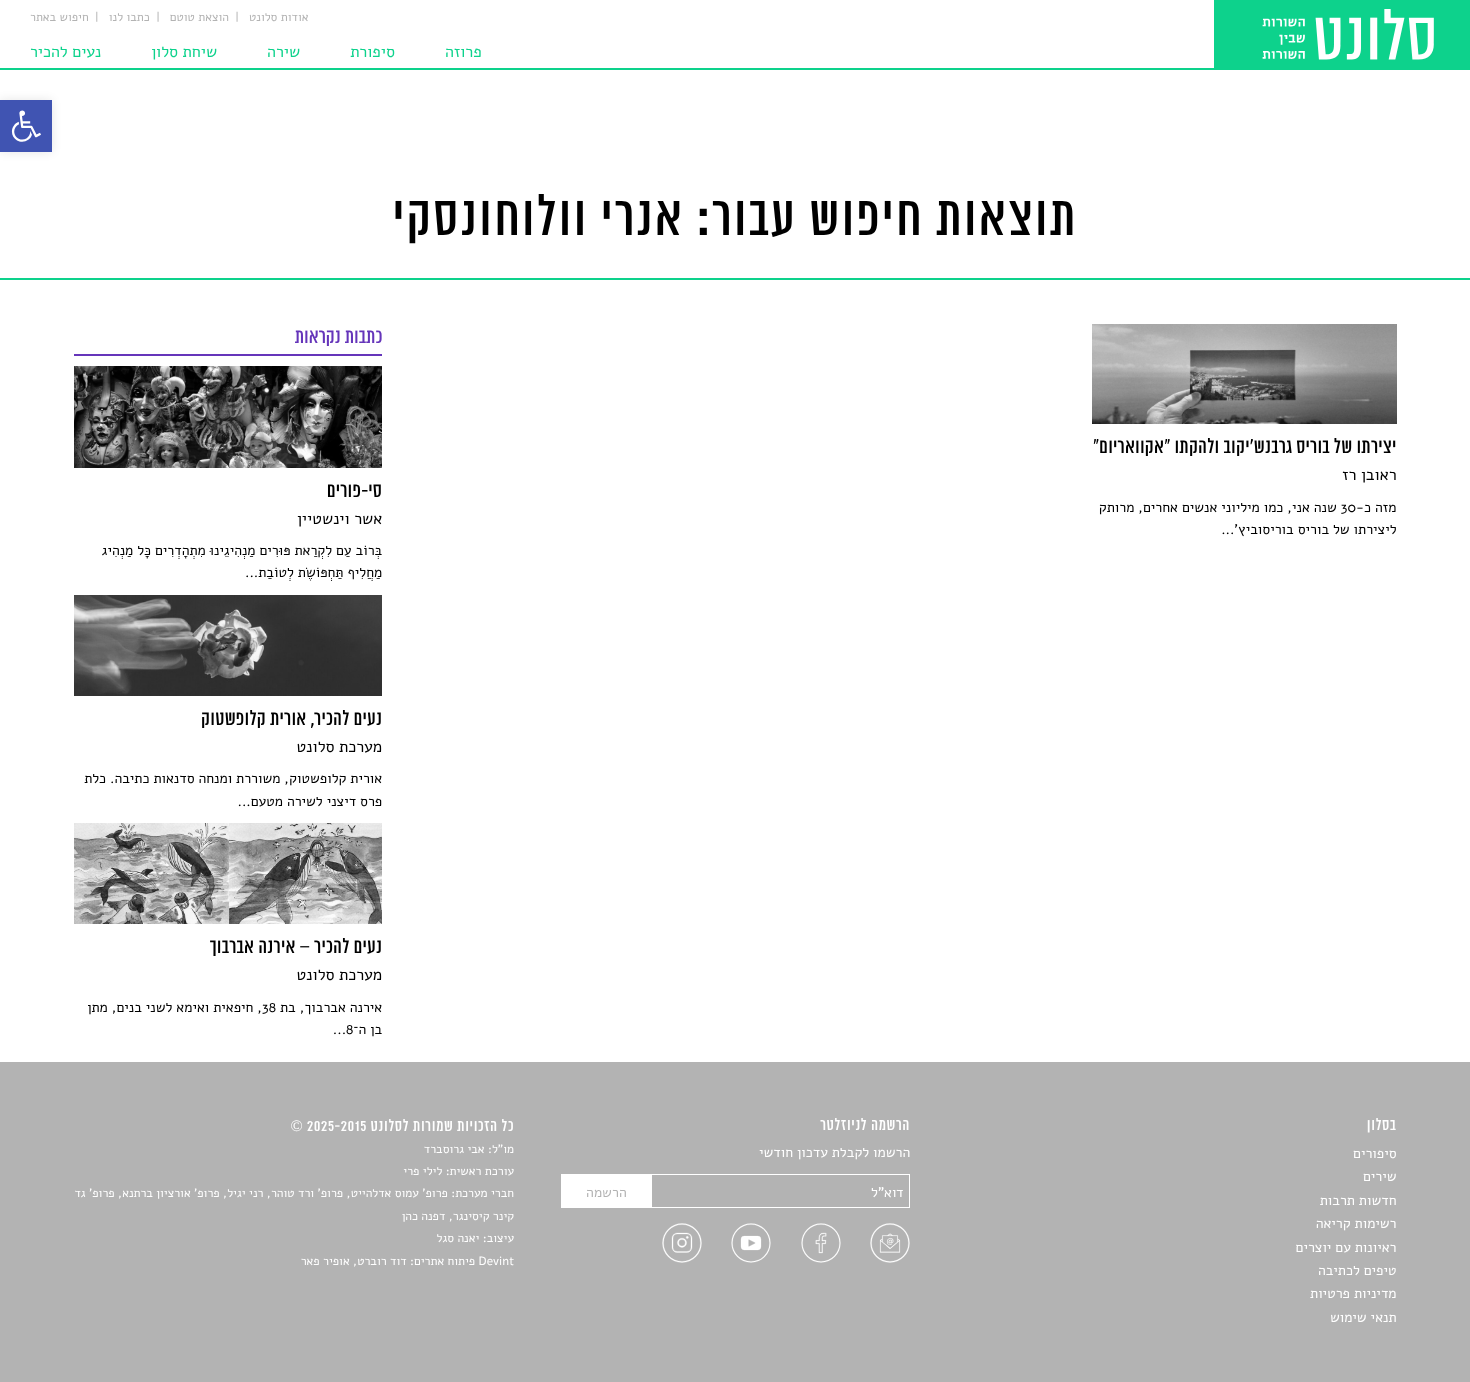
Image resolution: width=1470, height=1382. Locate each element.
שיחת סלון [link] (184, 52)
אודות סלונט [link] (279, 18)
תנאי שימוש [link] (1363, 1317)
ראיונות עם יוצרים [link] (1346, 1247)
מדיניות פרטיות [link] (1353, 1293)
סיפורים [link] (1374, 1153)
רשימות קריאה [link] (1356, 1223)
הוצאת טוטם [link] (199, 18)
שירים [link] (1380, 1176)
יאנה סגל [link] (458, 1239)
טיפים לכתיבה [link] (1357, 1270)
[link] (26, 126)
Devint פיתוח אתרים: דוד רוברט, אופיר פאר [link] (407, 1262)
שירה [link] (283, 52)
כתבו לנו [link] (129, 18)
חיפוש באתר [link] (59, 18)
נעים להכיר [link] (65, 52)
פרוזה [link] (463, 52)
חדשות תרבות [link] (1358, 1200)
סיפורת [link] (372, 52)
